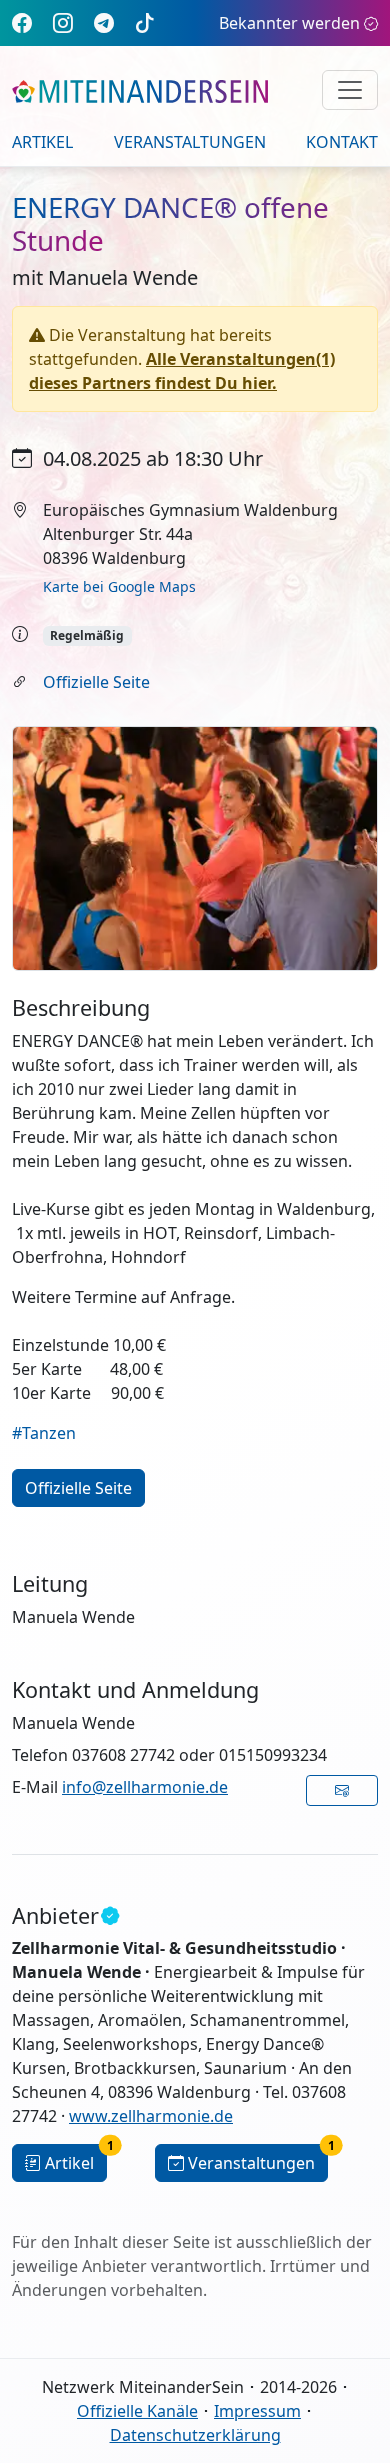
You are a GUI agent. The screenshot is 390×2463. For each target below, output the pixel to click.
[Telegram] (104, 22)
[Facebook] (22, 22)
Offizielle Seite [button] (78, 1488)
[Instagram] (63, 22)
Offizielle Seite (96, 682)
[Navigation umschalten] (350, 90)
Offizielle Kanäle (137, 2411)
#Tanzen (44, 1433)
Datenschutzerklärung (195, 2435)
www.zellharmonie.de (151, 2116)
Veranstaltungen (190, 142)
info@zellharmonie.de (145, 1787)
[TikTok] (145, 22)
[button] (342, 1790)
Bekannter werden (289, 23)
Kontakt (342, 142)
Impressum (257, 2411)
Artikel (42, 142)
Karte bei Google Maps (119, 586)
